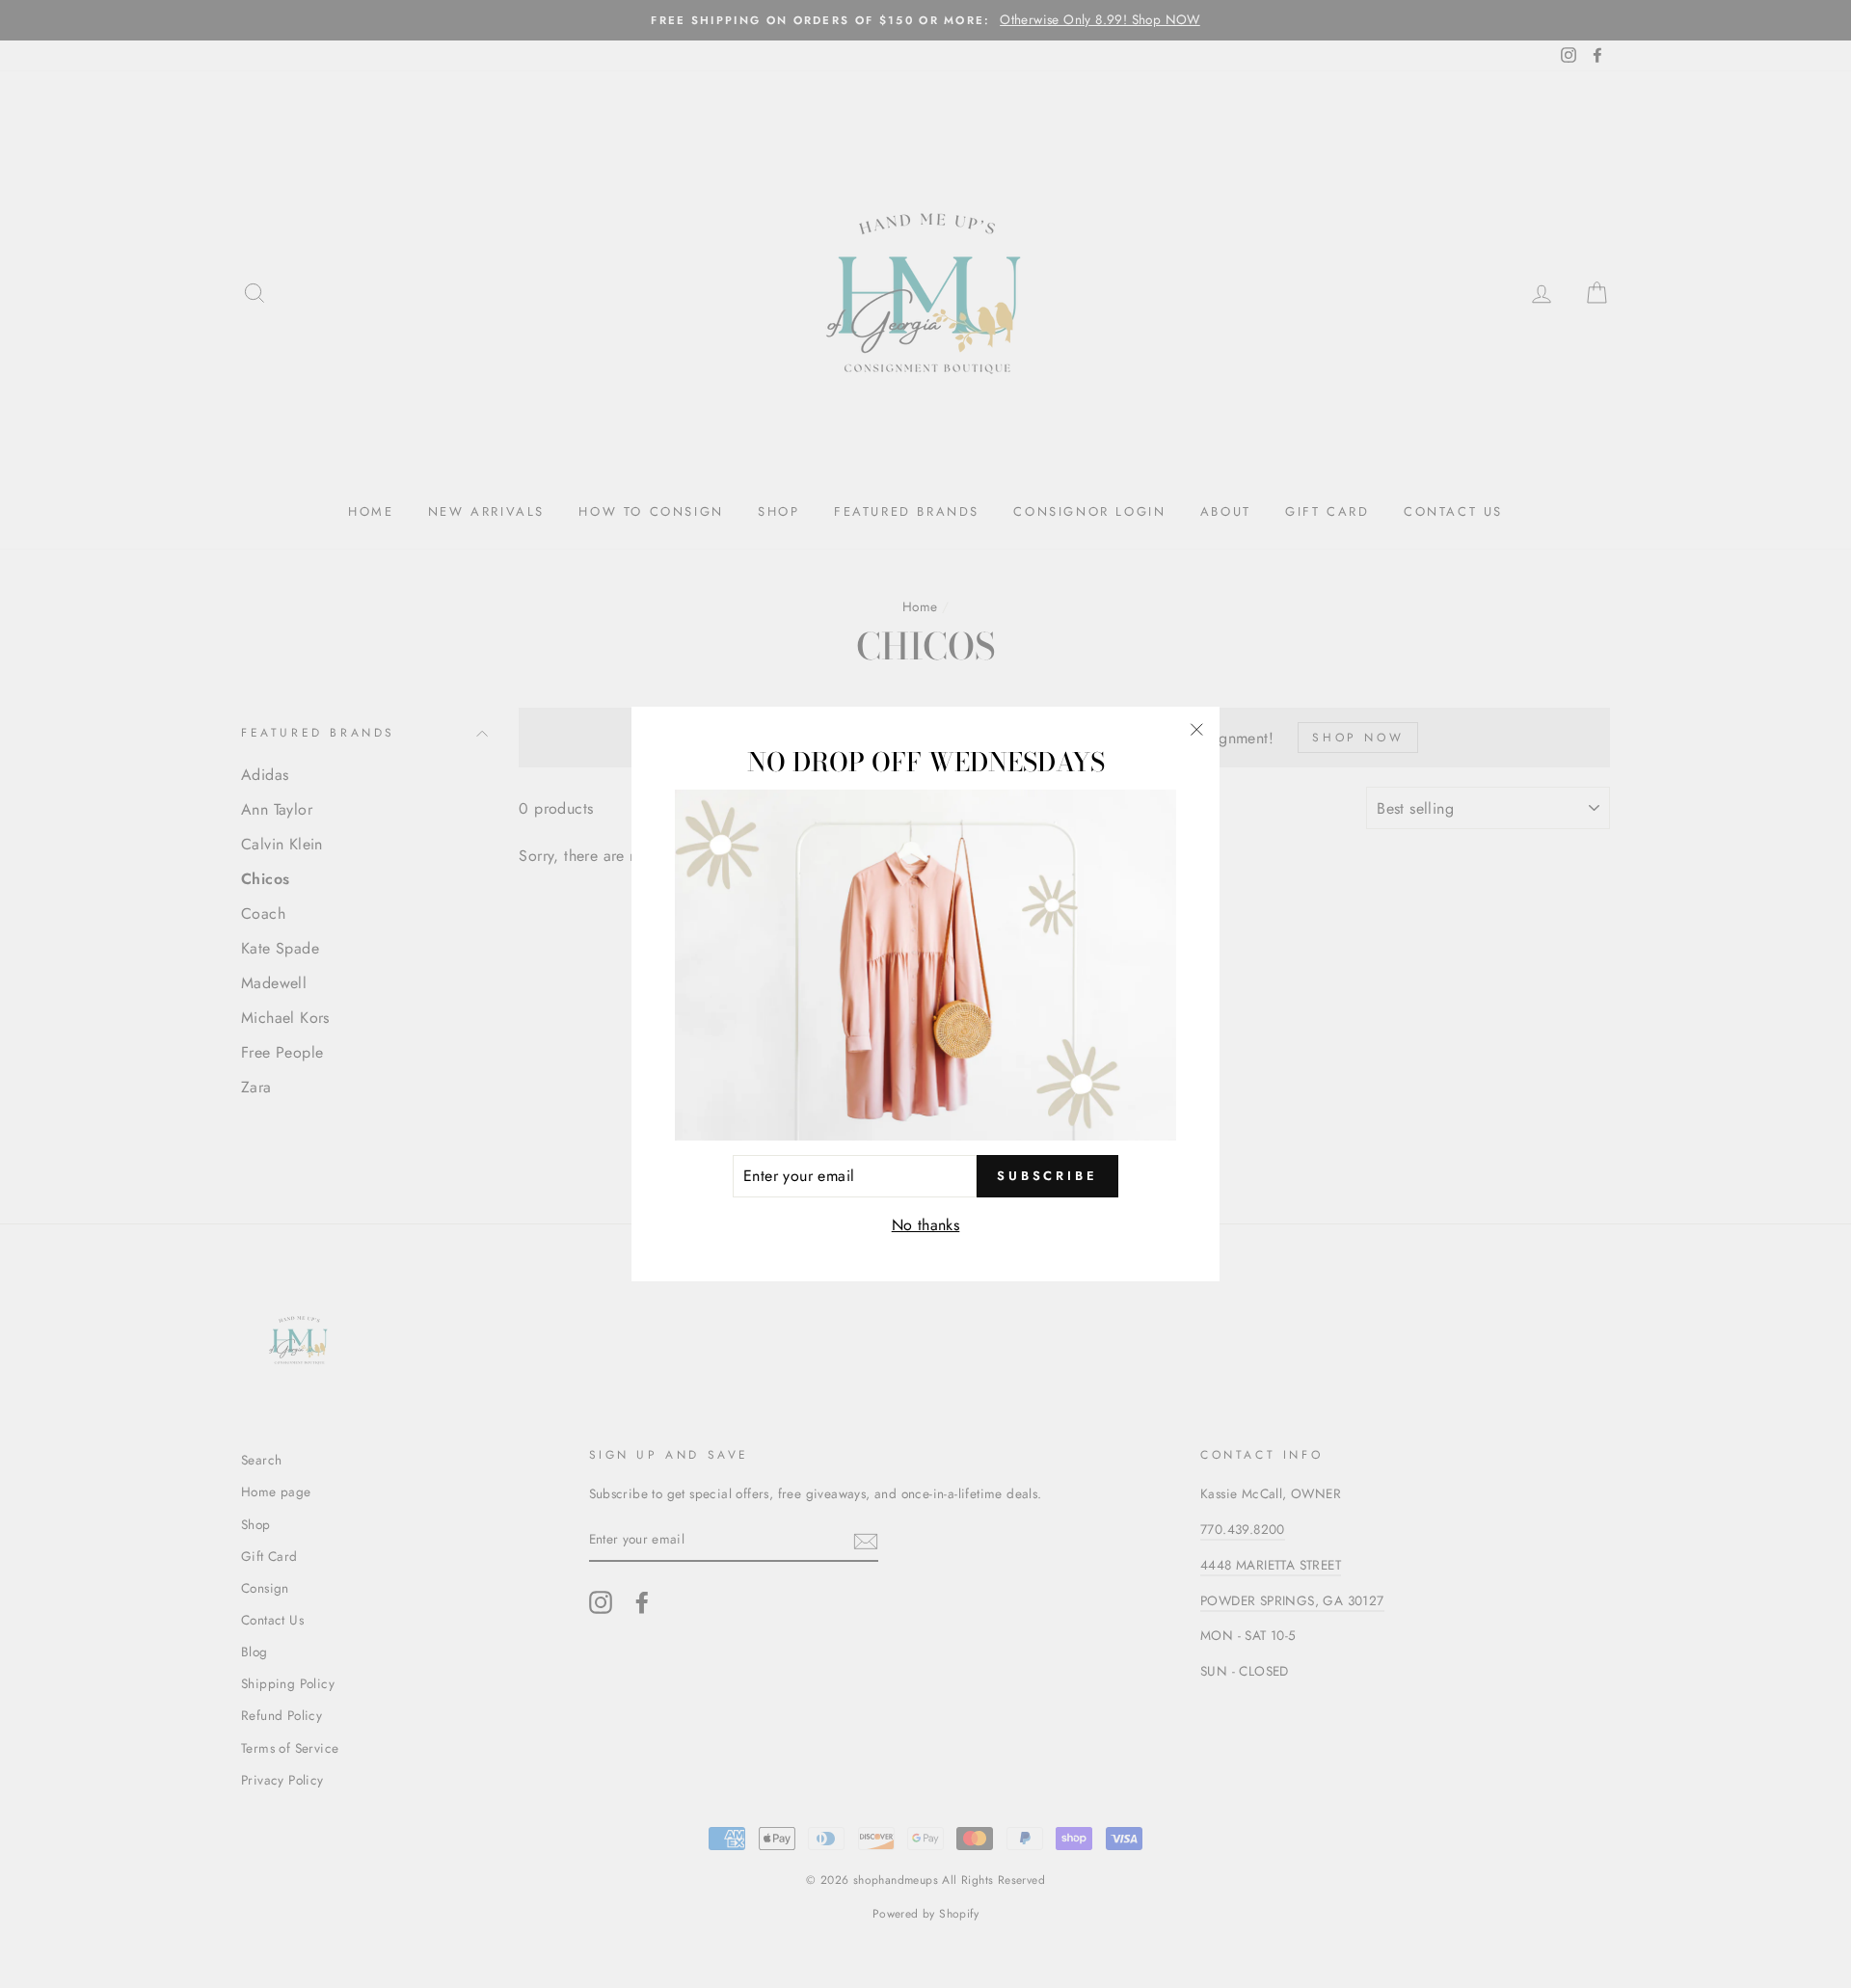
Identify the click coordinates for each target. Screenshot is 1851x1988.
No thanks (926, 1225)
